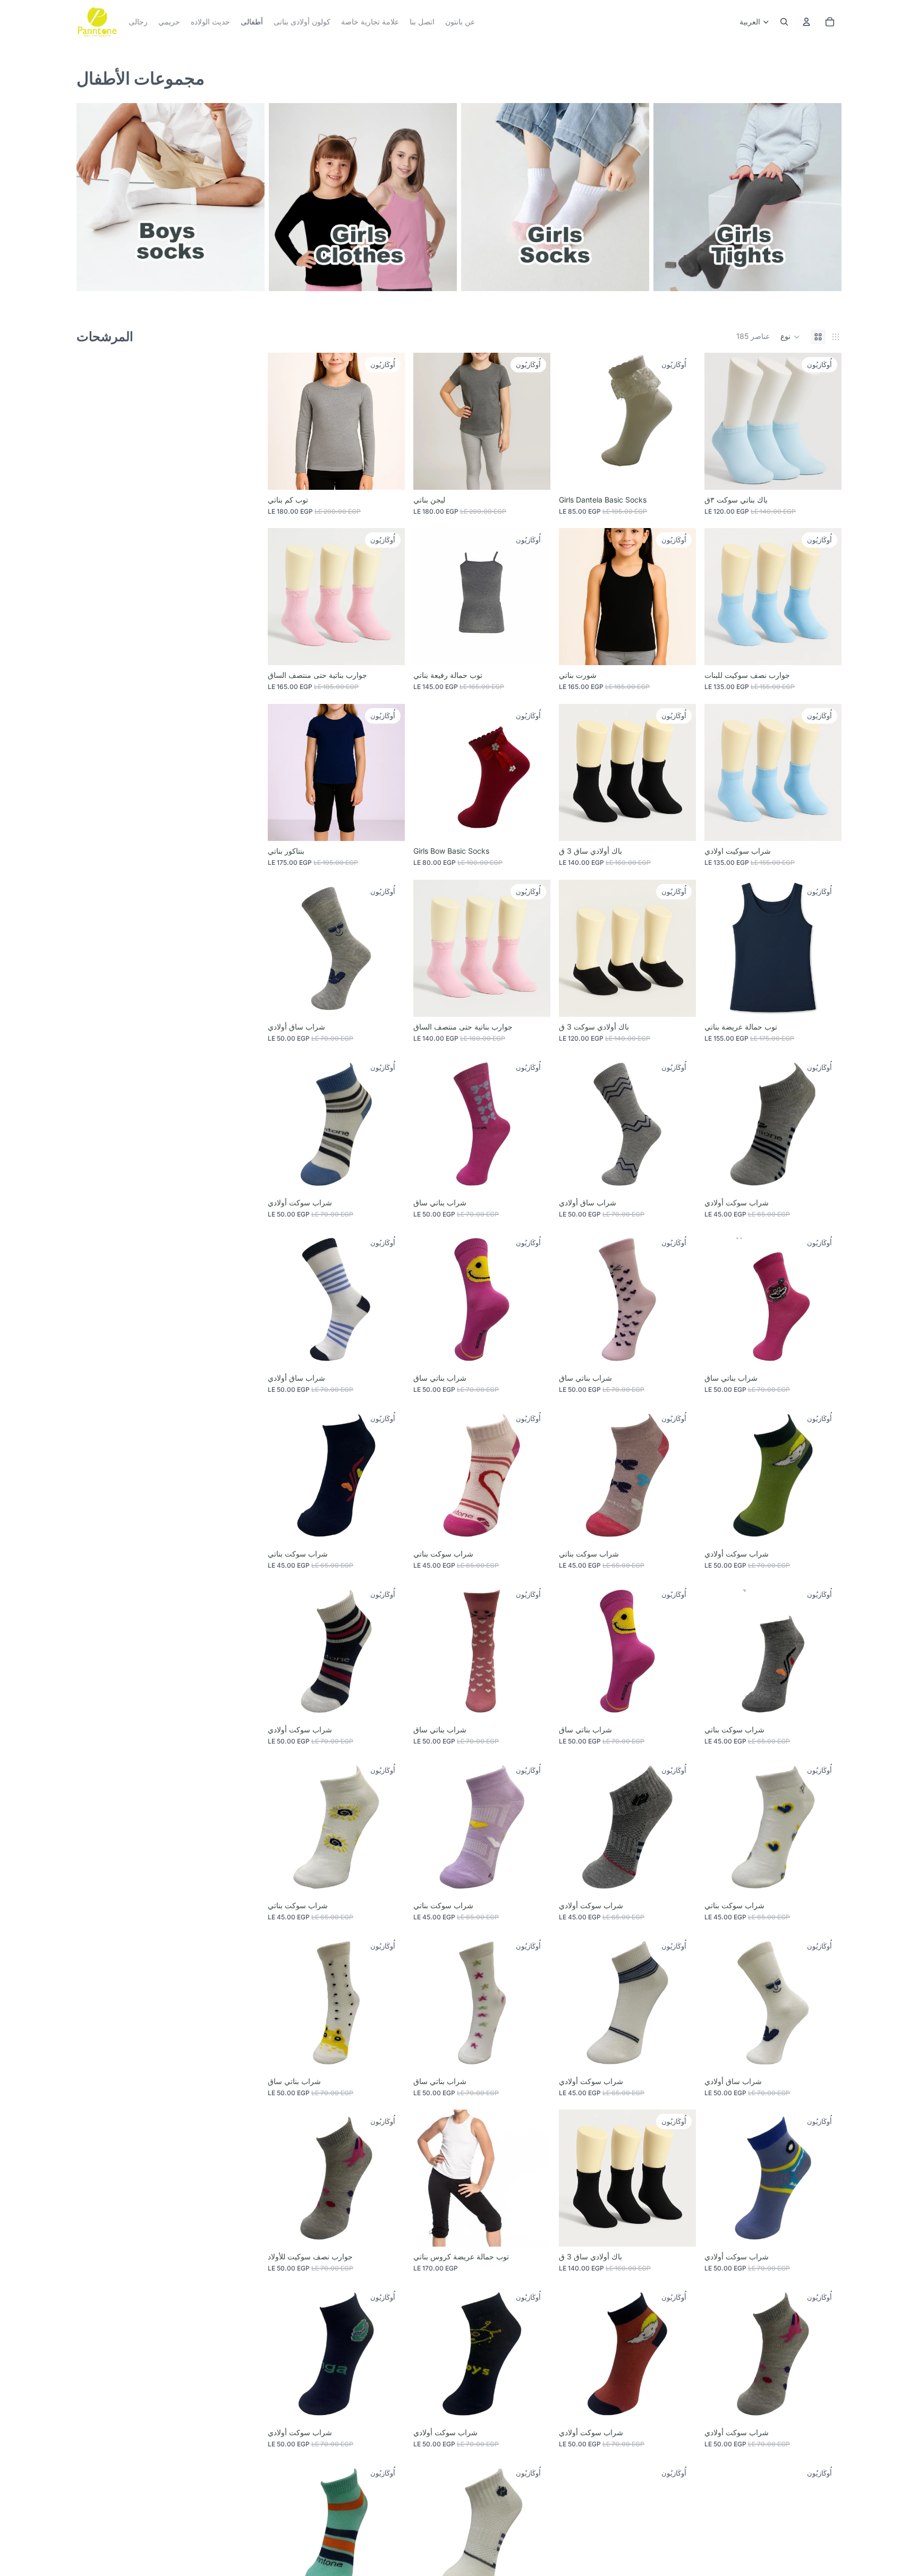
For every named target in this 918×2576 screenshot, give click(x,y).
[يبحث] (784, 22)
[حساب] (806, 22)
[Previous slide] (429, 421)
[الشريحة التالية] (534, 421)
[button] (790, 337)
